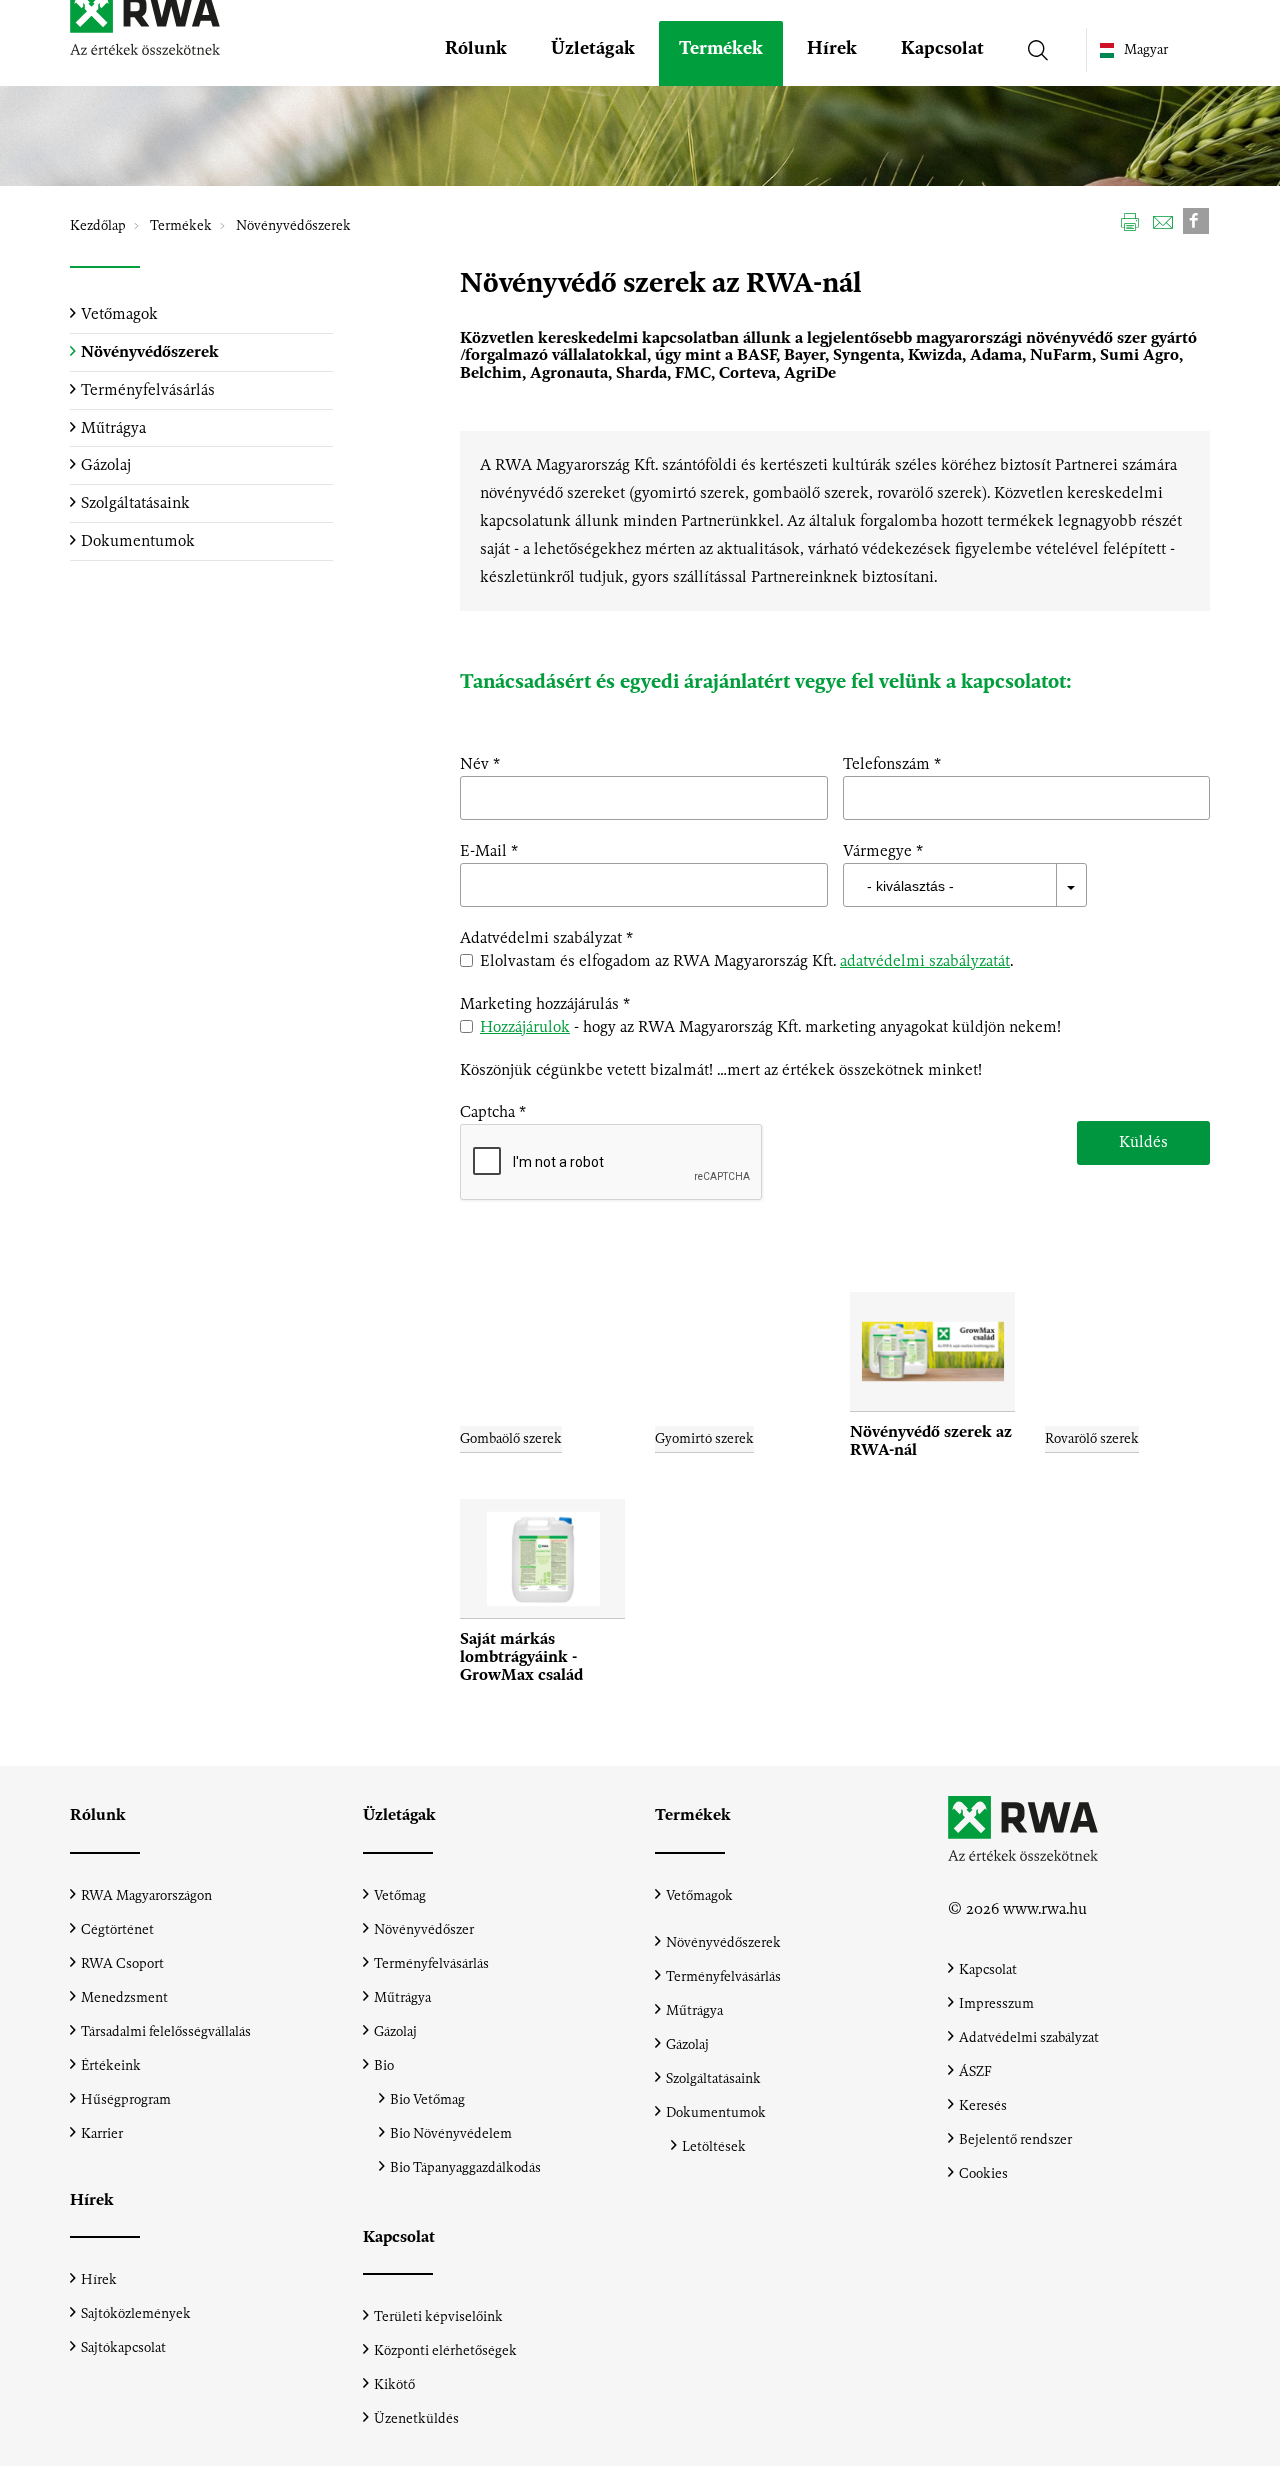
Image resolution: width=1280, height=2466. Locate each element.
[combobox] (1027, 885)
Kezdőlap (98, 225)
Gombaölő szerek (511, 1438)
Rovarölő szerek (1092, 1438)
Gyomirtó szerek (704, 1438)
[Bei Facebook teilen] (1196, 219)
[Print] (1130, 221)
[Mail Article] (1163, 221)
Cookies (983, 2173)
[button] (476, 53)
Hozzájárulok (525, 1026)
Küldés (1143, 1141)
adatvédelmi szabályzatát (925, 960)
